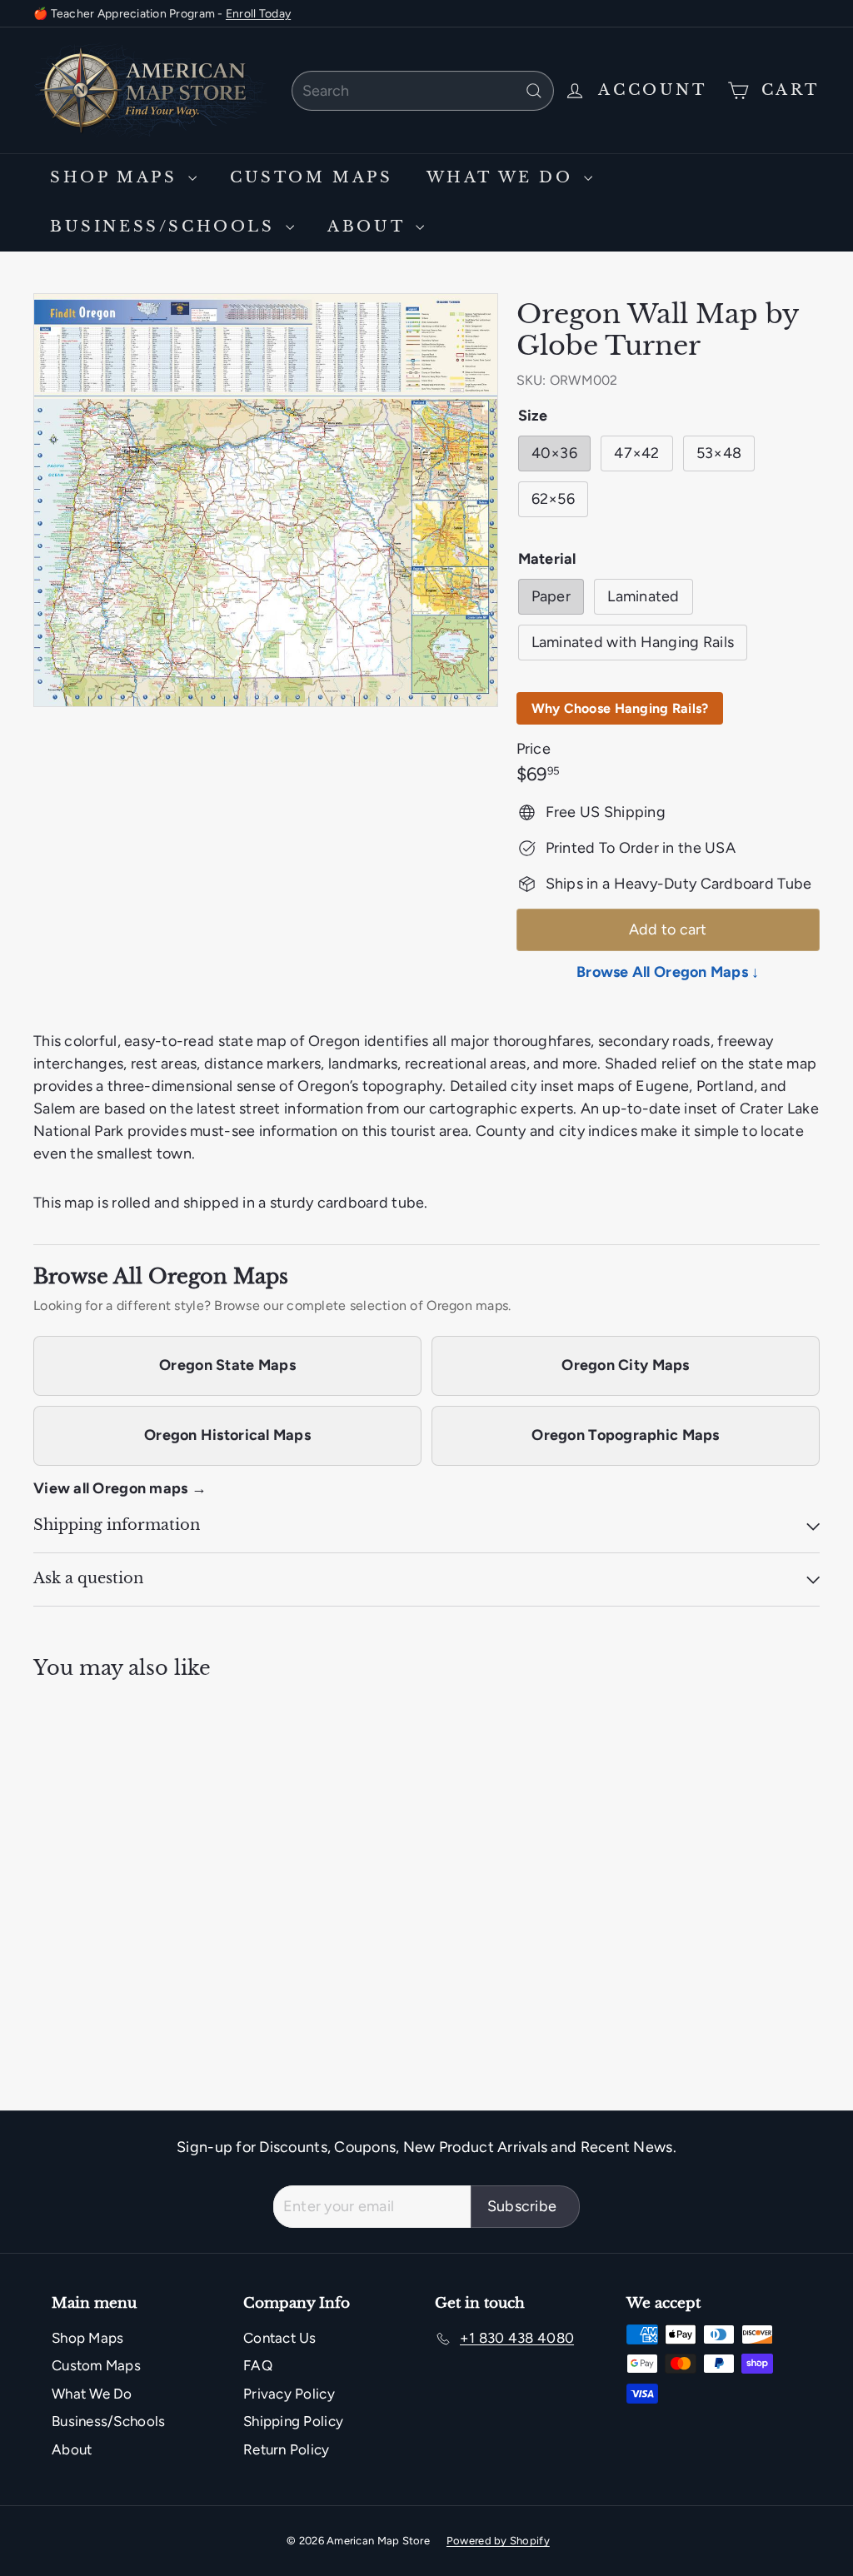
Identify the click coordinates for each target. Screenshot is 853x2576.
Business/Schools (166, 227)
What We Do (504, 177)
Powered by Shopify (498, 2541)
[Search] (534, 91)
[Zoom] (266, 500)
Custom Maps (312, 177)
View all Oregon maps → (120, 1488)
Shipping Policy (293, 2421)
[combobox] (423, 91)
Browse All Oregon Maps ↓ (668, 972)
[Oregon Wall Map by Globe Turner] (92, 1833)
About (369, 227)
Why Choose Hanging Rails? (620, 708)
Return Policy (287, 2449)
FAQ (258, 2365)
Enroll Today (258, 14)
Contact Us (280, 2338)
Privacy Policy (289, 2394)
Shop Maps (117, 177)
